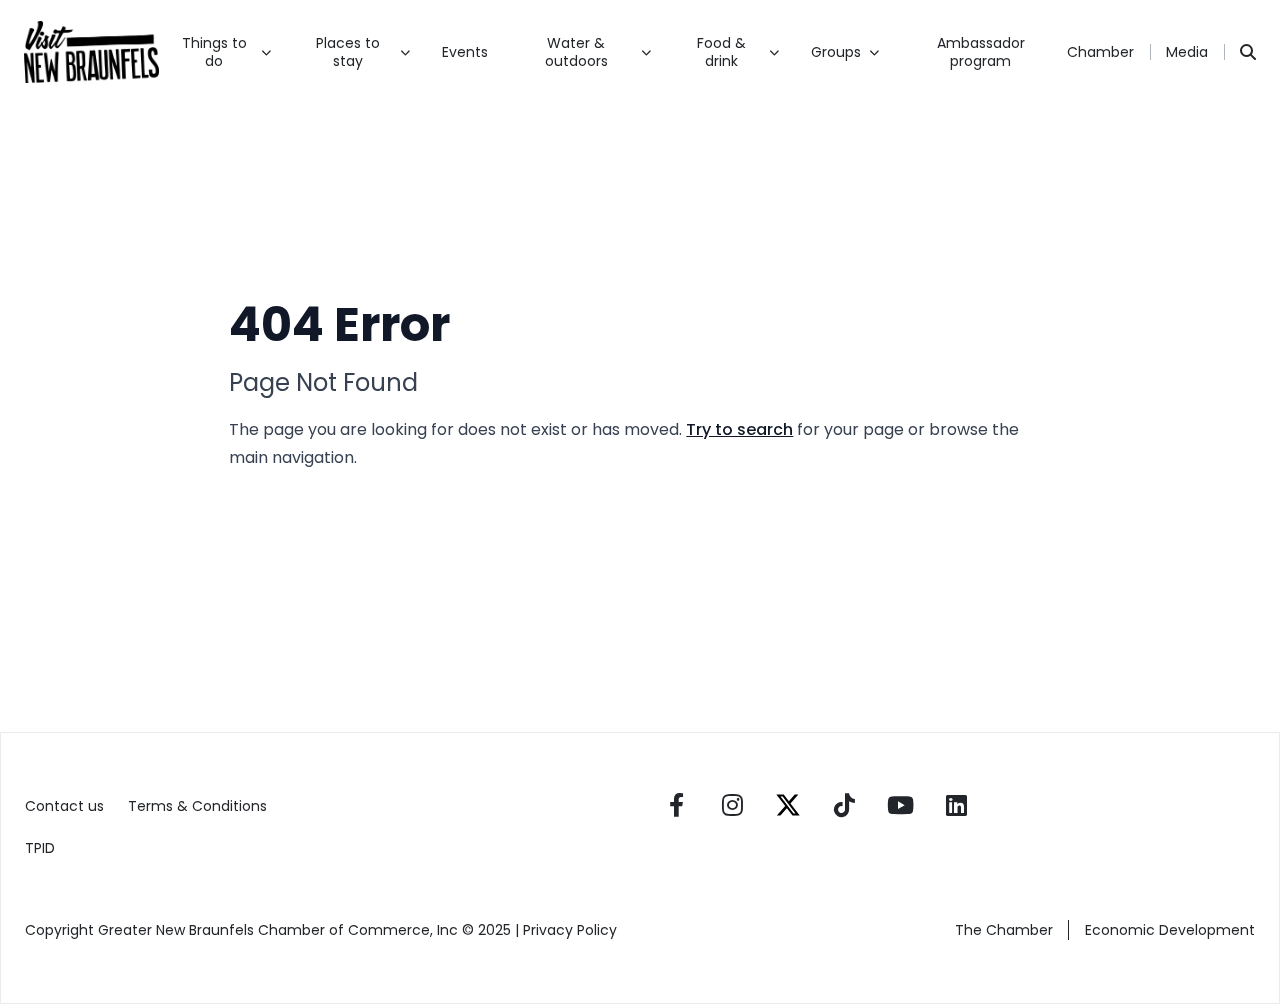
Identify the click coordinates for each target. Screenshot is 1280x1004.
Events (465, 52)
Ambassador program (981, 52)
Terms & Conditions (197, 806)
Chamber (1100, 52)
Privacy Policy (572, 930)
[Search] (1248, 52)
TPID (40, 848)
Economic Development (1170, 930)
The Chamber (1004, 930)
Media (1187, 52)
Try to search (739, 429)
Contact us (64, 806)
